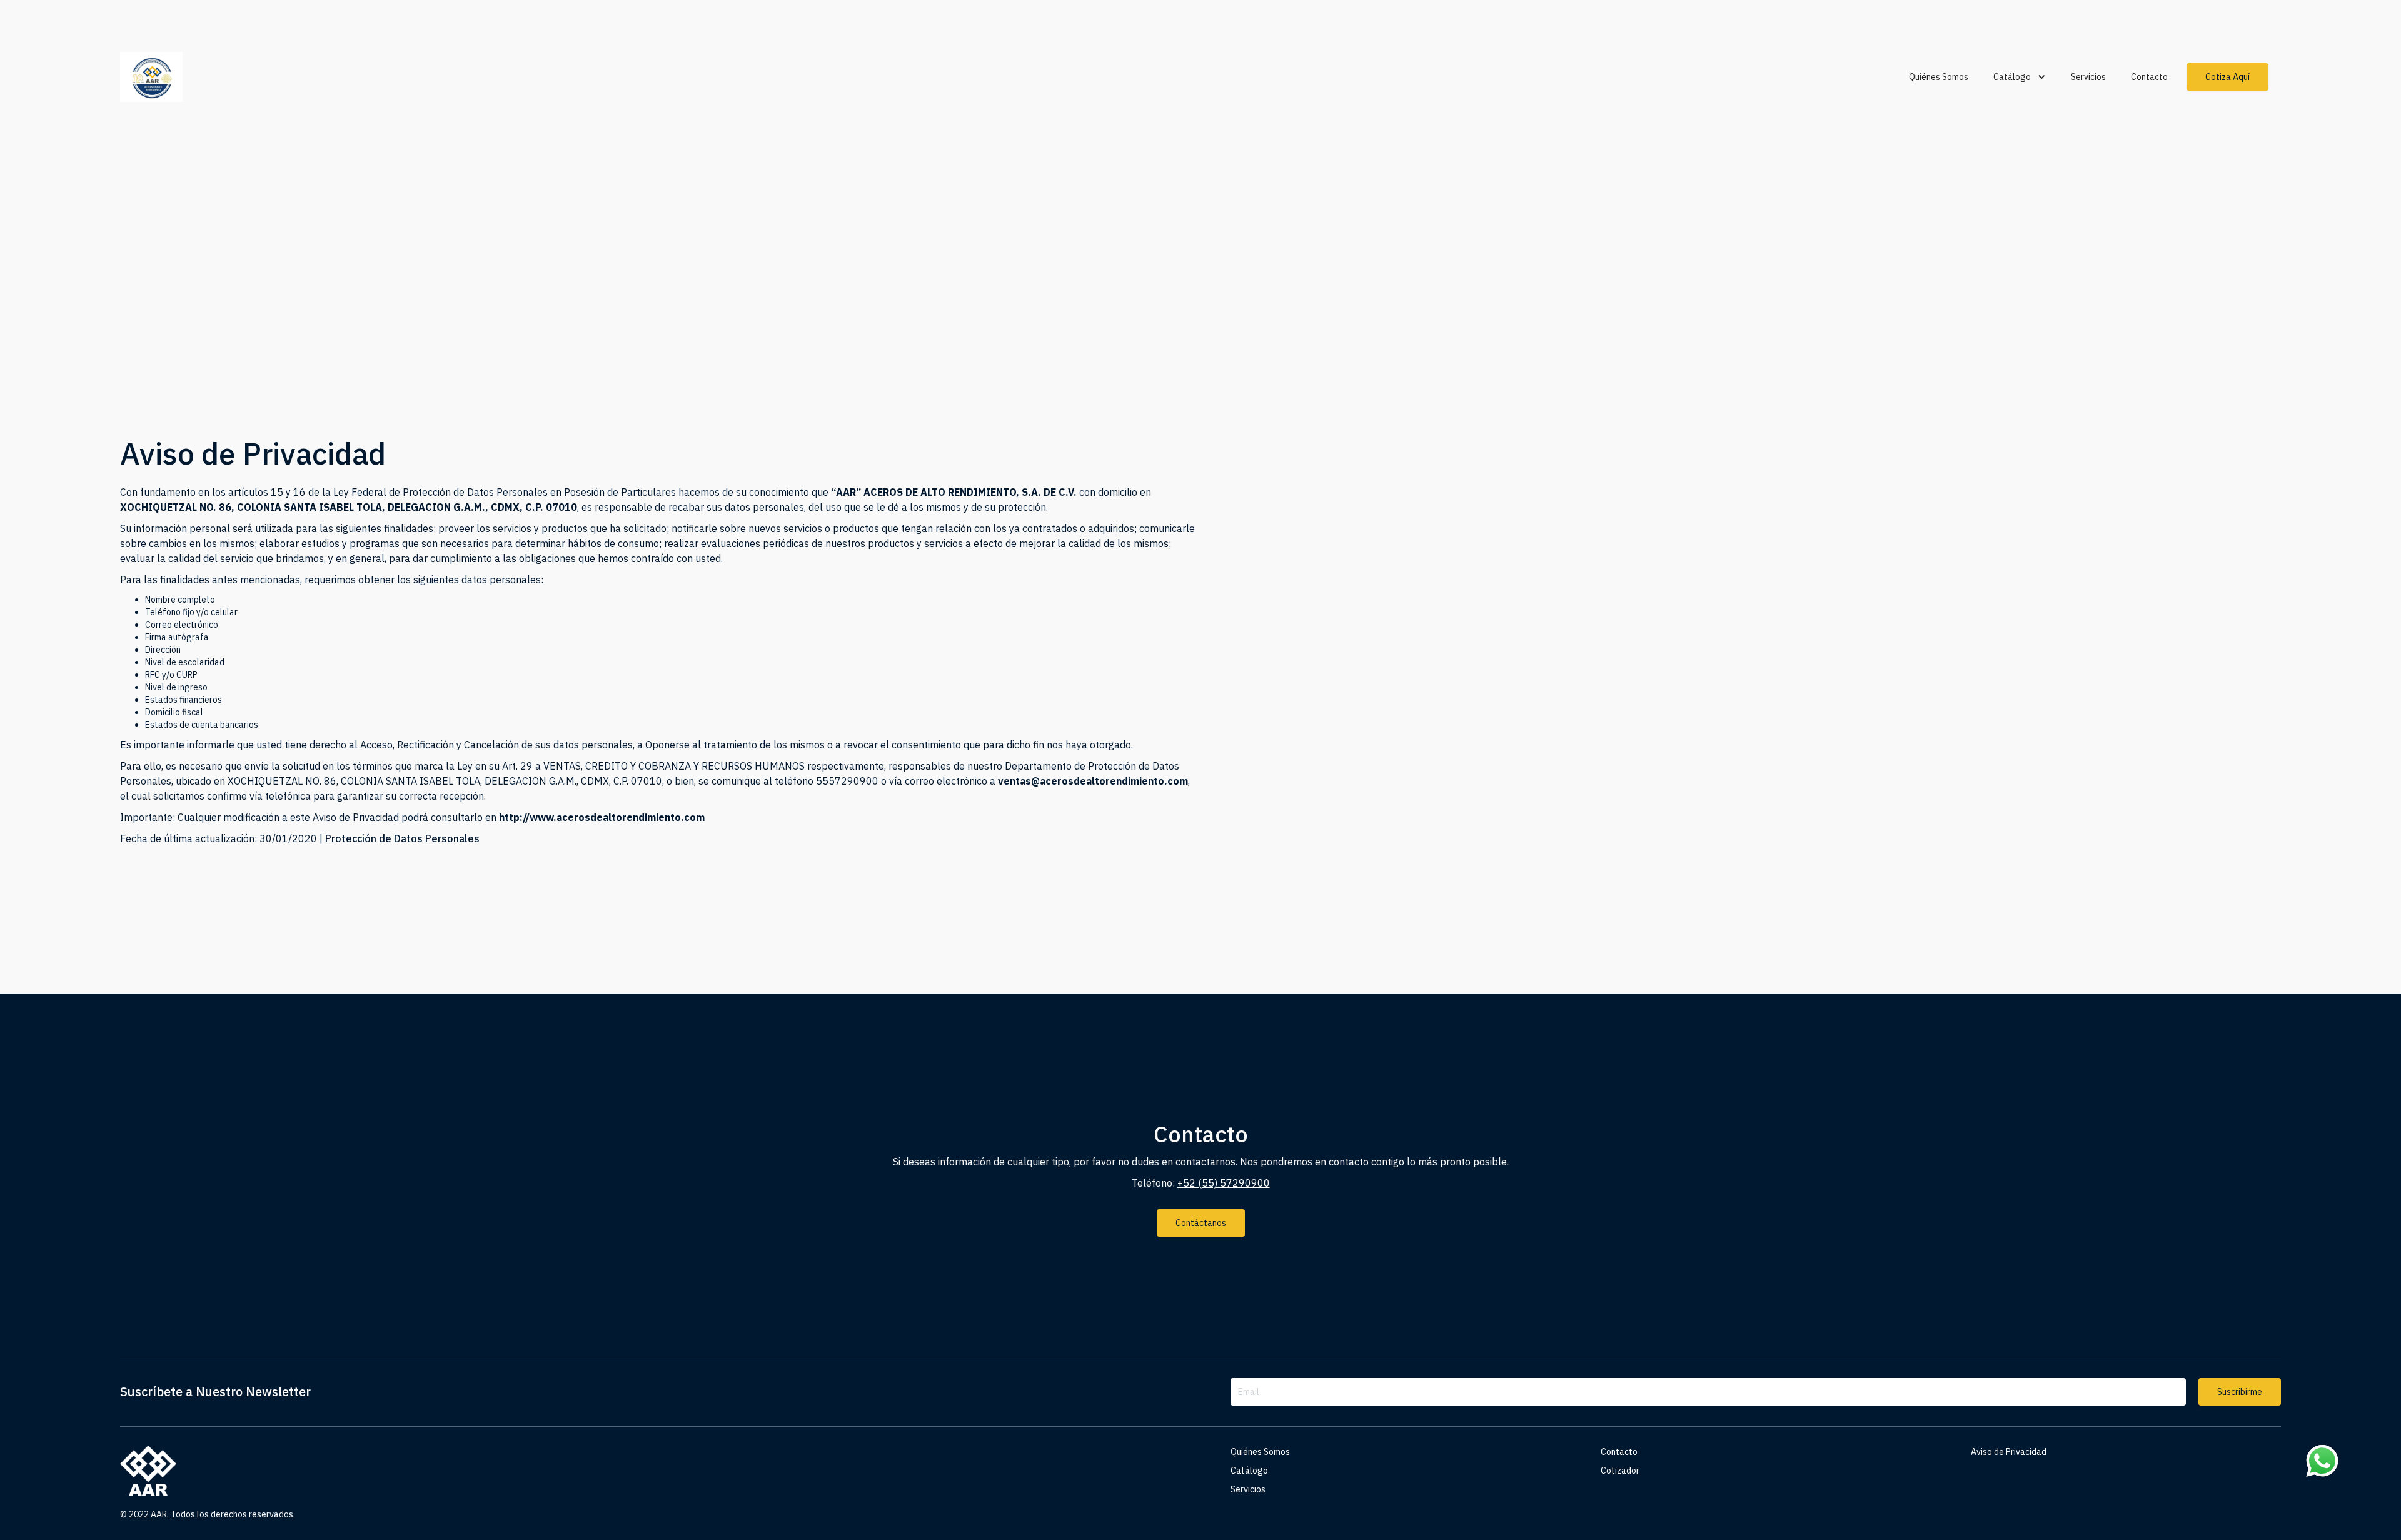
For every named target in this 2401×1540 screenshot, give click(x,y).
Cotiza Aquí (2227, 77)
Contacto (2149, 77)
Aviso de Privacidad (2009, 1452)
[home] (167, 77)
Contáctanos (1201, 1223)
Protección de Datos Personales (402, 838)
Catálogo (1249, 1471)
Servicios (2088, 77)
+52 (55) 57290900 (1224, 1183)
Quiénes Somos (1939, 77)
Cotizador (1620, 1471)
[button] (2020, 77)
